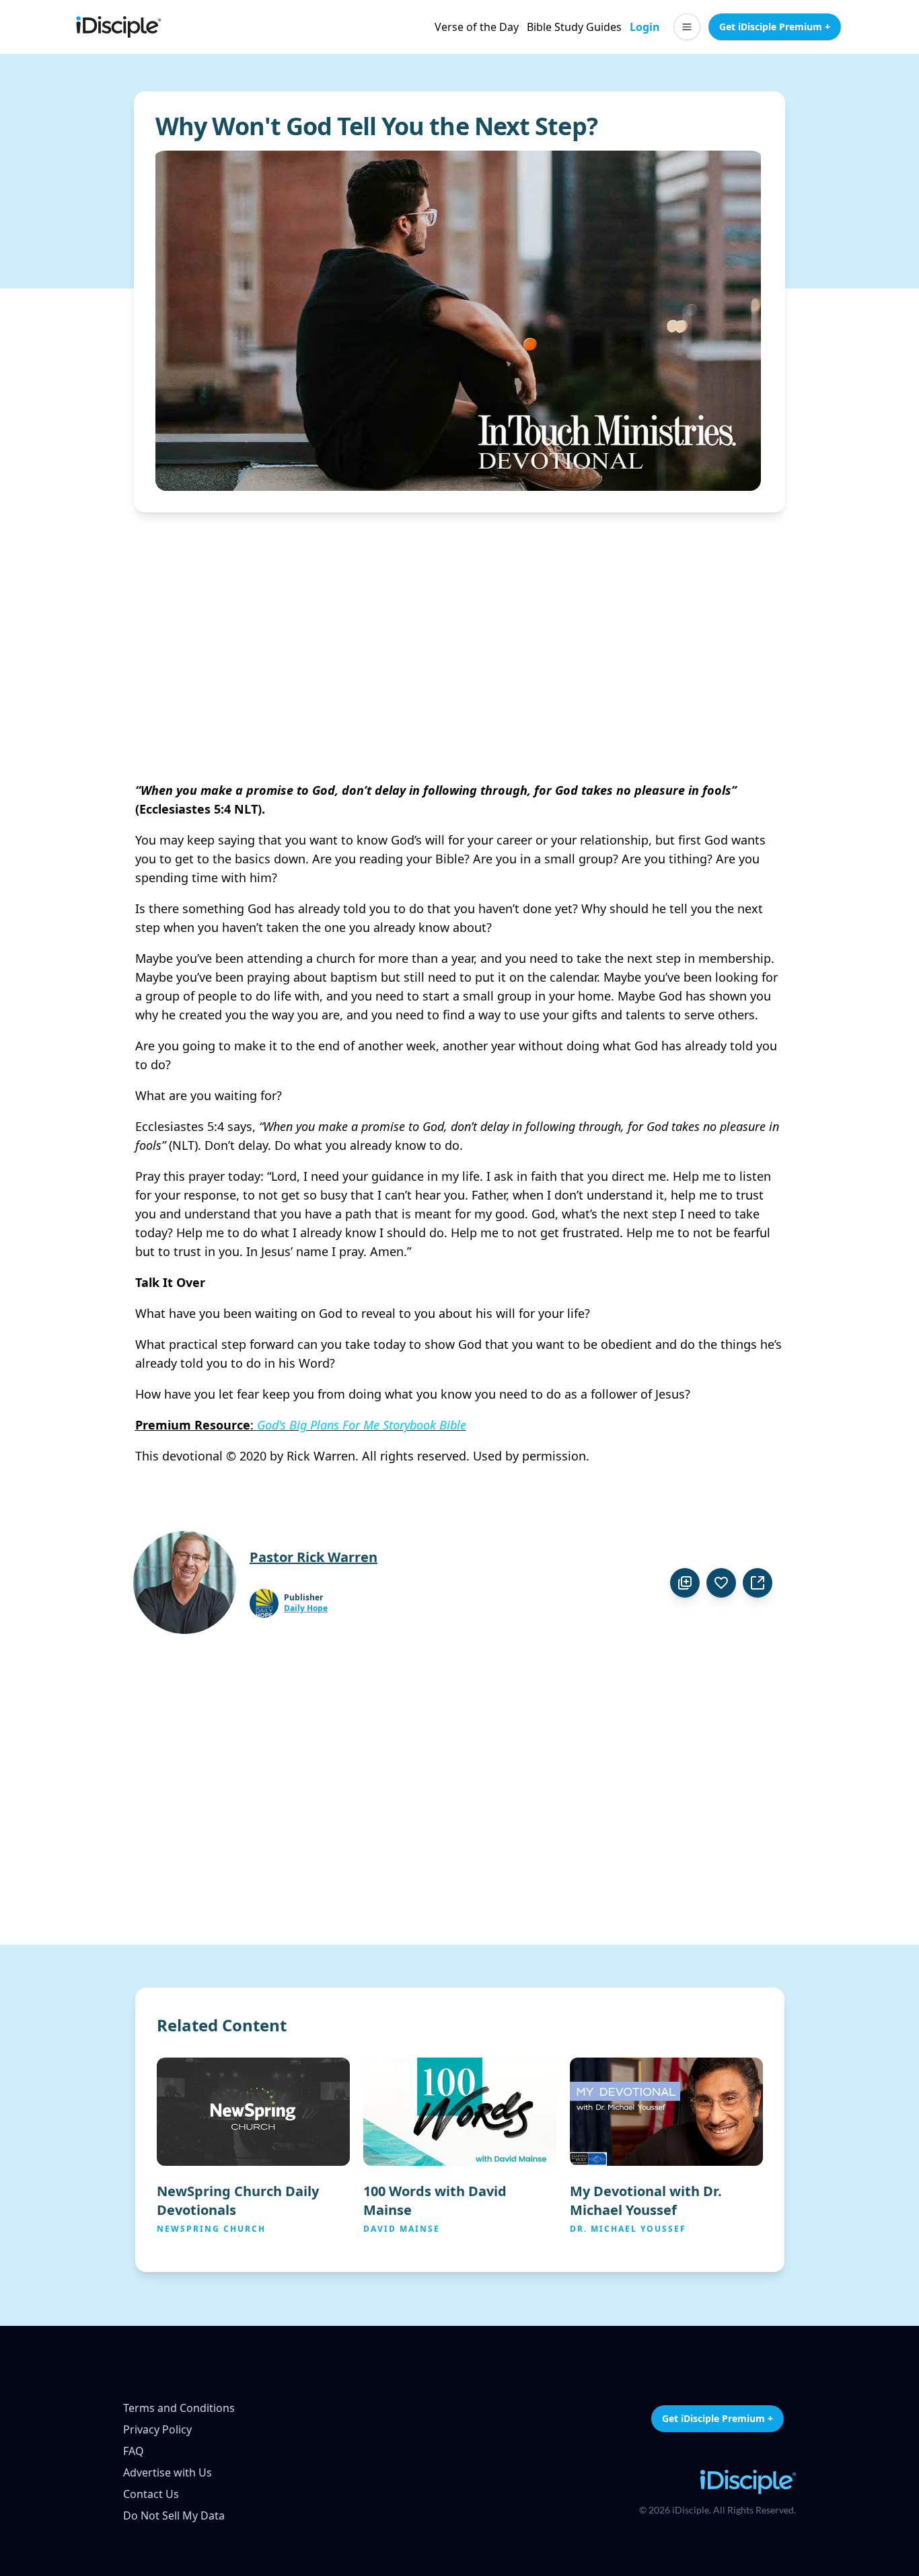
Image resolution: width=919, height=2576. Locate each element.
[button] (687, 27)
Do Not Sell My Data (174, 2515)
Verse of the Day (477, 27)
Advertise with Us (168, 2472)
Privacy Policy (157, 2429)
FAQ (134, 2451)
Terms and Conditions (179, 2408)
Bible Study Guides (574, 27)
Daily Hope (306, 1608)
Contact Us (151, 2494)
